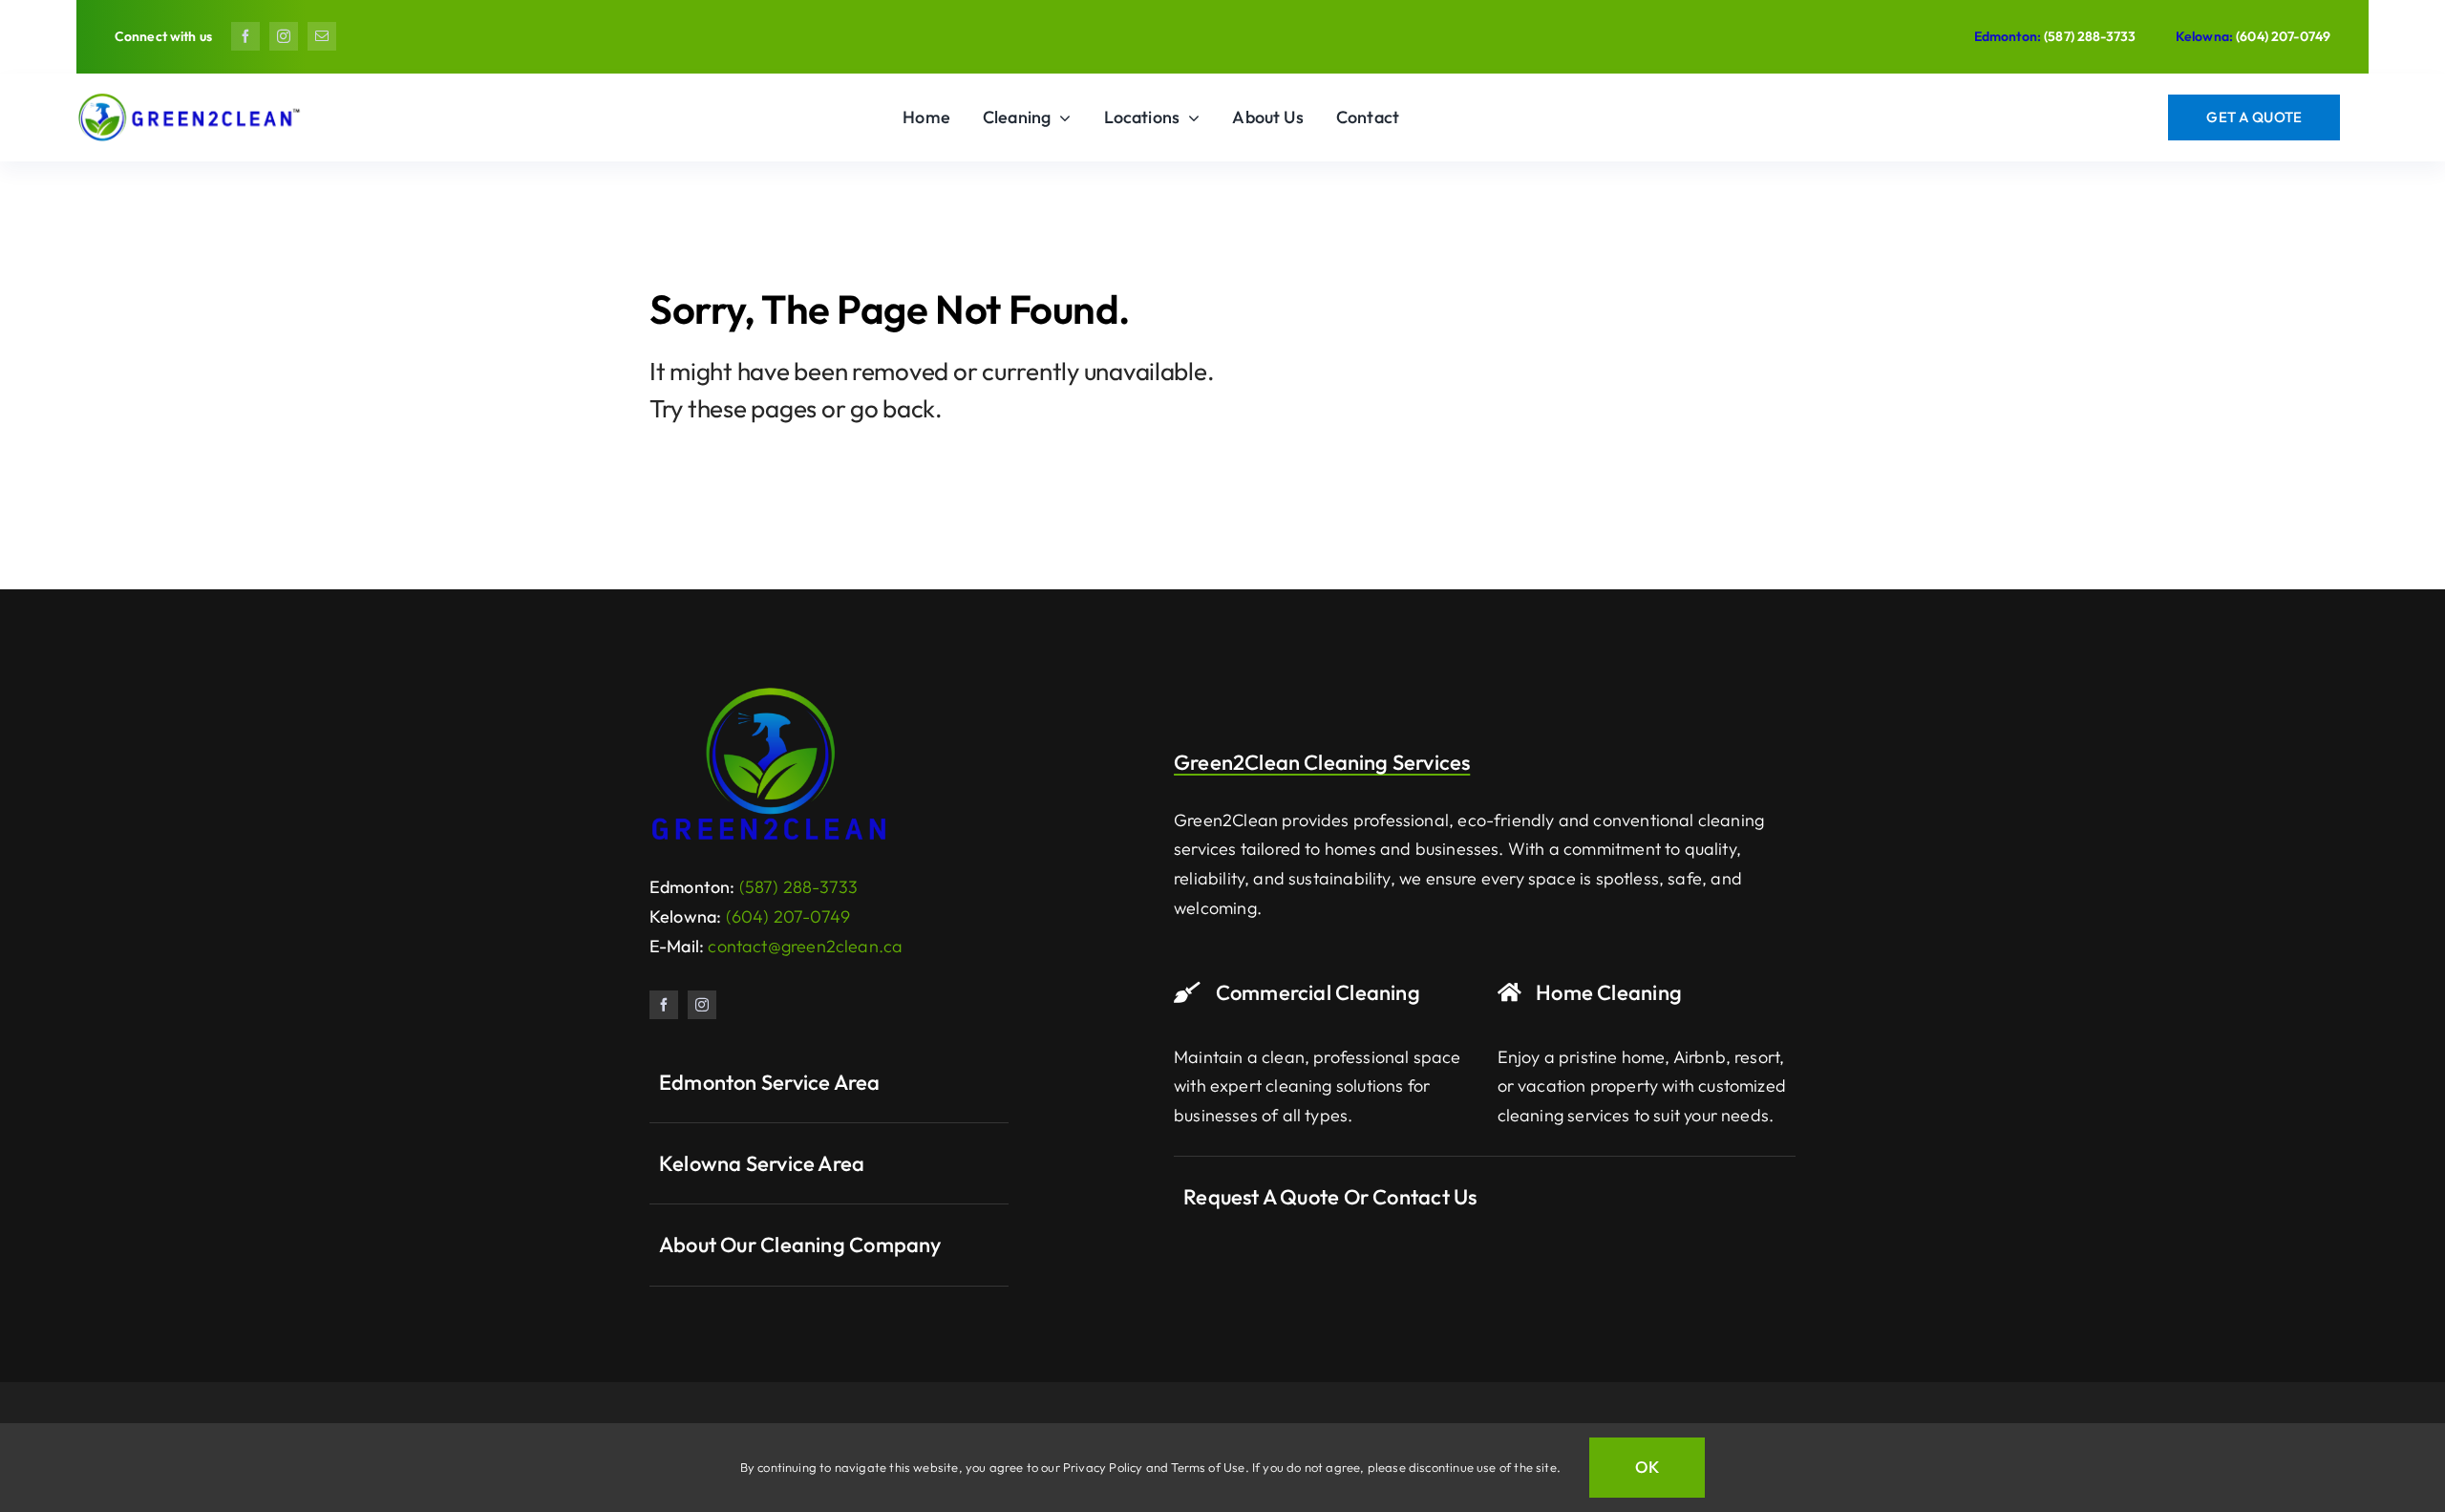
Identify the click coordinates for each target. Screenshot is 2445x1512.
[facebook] (245, 36)
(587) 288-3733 (2090, 36)
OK (1647, 1467)
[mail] (322, 36)
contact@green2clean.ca (805, 946)
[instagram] (284, 36)
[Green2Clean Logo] (769, 693)
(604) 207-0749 (2283, 36)
